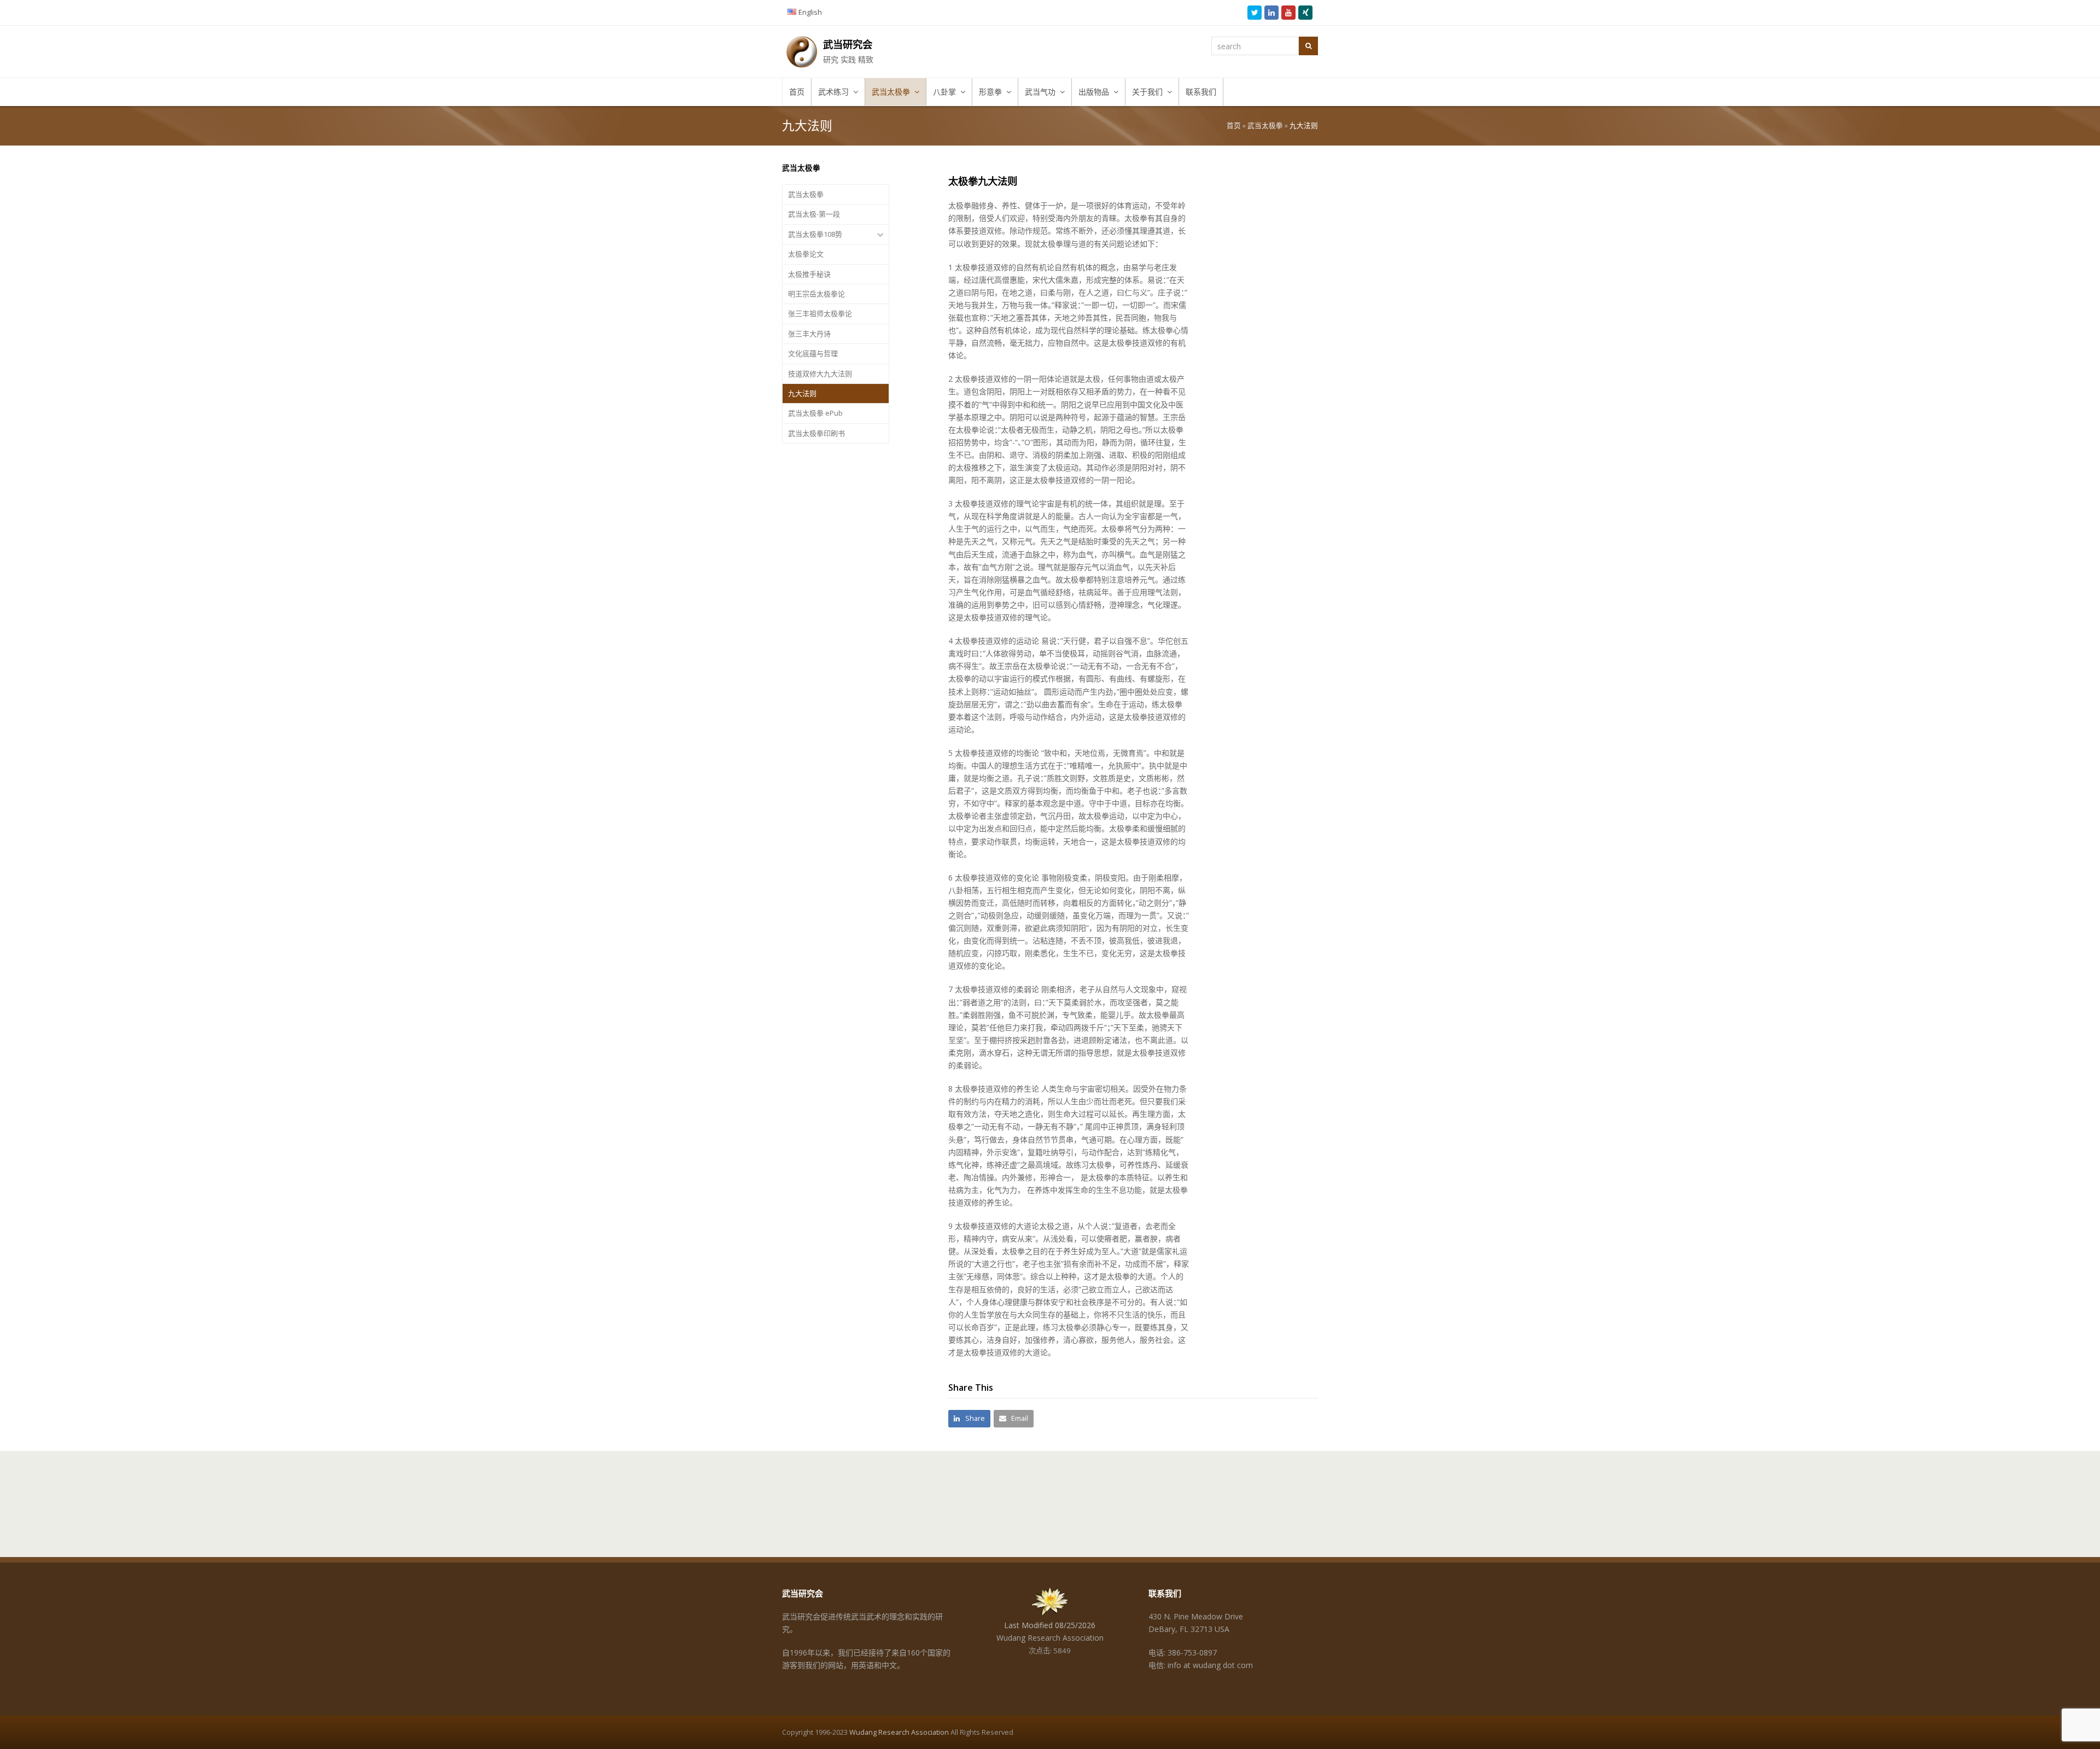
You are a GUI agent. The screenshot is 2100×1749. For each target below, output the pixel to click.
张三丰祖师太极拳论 (820, 313)
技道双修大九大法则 (820, 374)
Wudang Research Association (899, 1732)
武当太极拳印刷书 (816, 433)
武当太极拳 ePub (815, 413)
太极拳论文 (806, 254)
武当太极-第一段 (814, 214)
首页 (1234, 126)
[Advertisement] (1262, 321)
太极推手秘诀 (809, 274)
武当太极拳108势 (815, 234)
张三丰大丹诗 (809, 334)
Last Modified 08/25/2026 (1050, 1625)
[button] (969, 1418)
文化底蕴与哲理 (813, 353)
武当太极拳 (1265, 126)
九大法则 (802, 393)
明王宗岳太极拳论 (816, 294)
